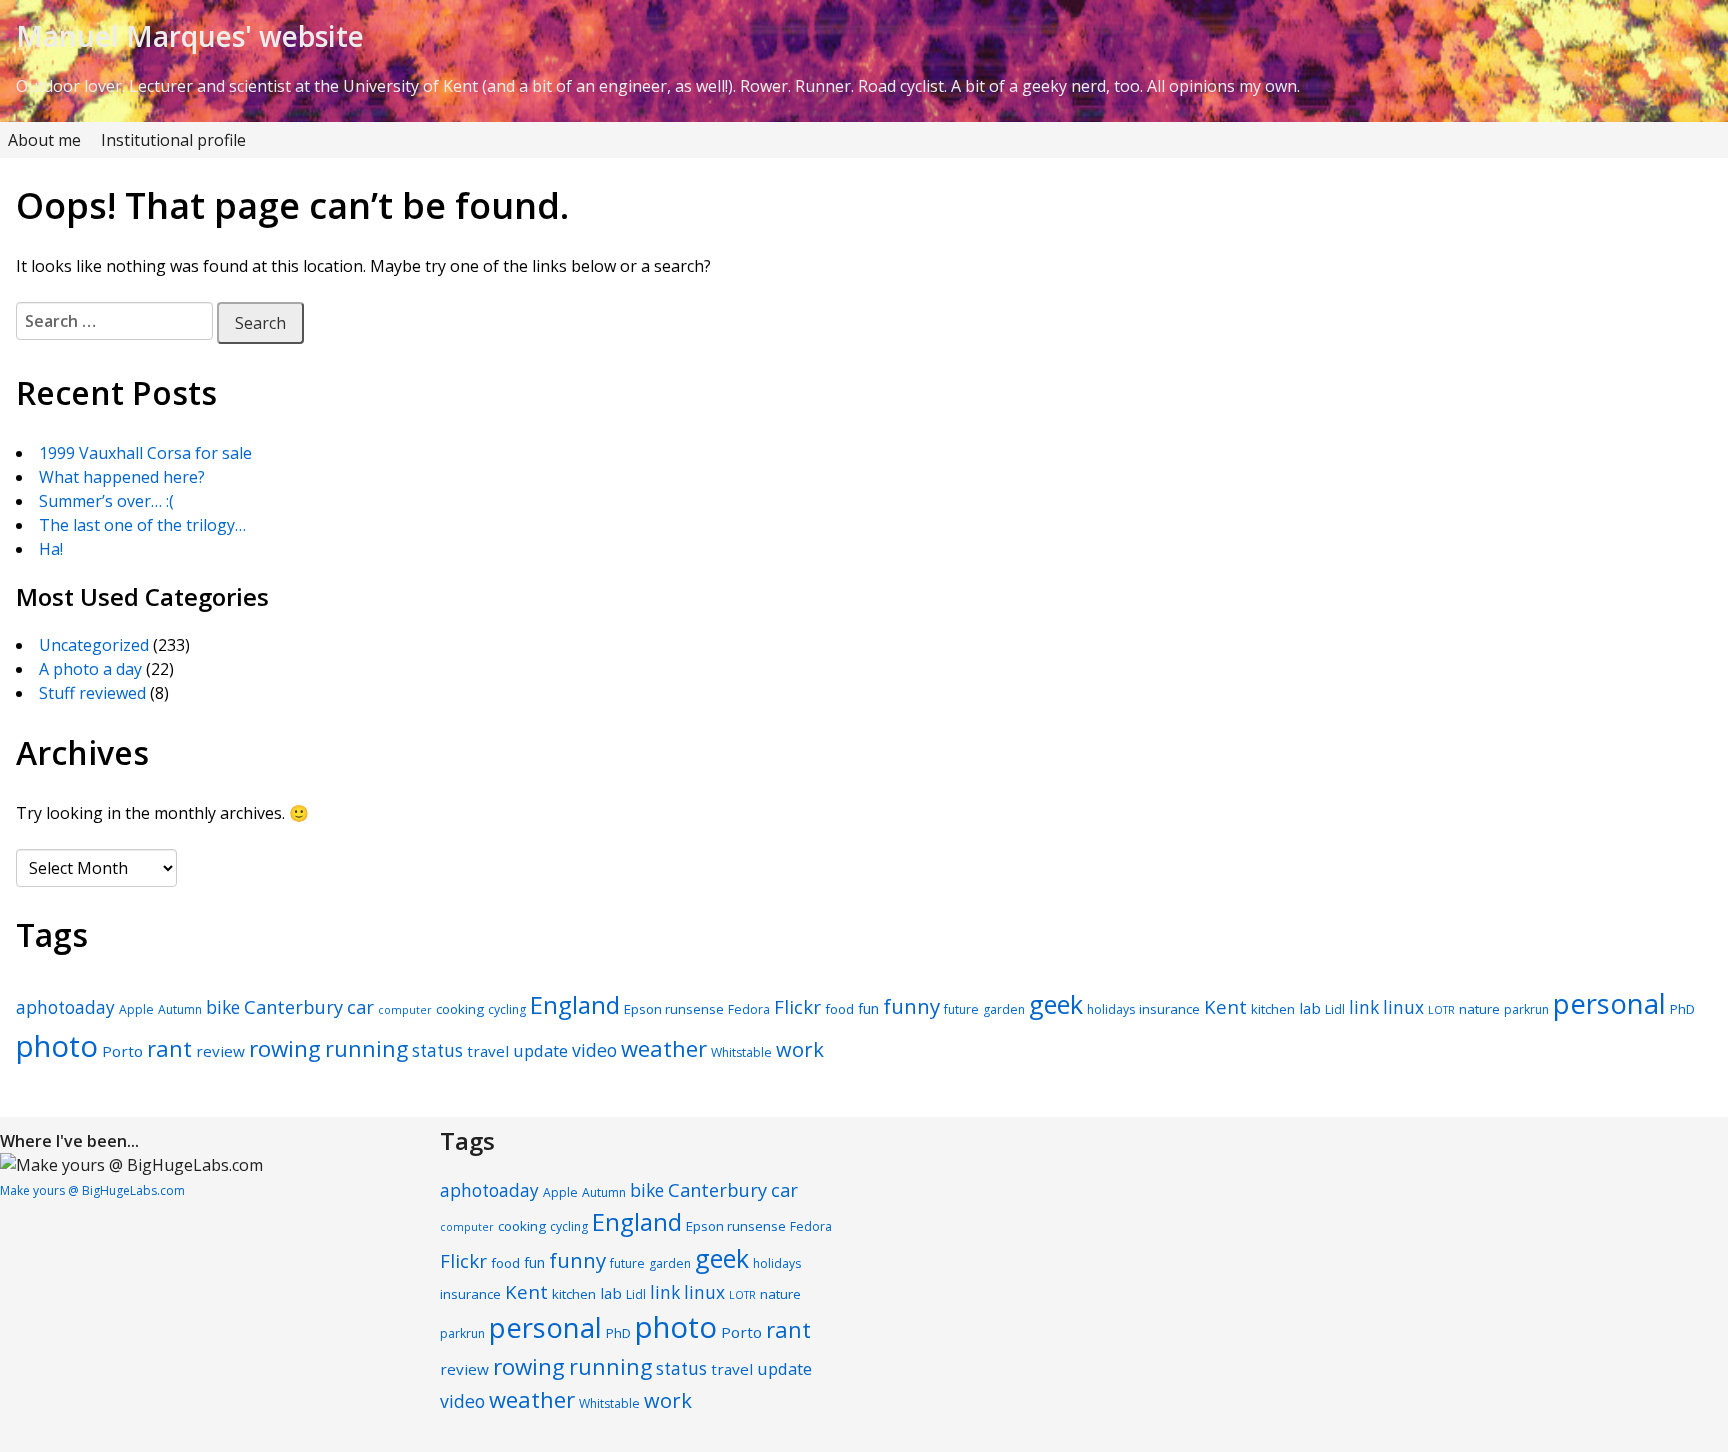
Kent (1225, 1006)
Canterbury (293, 1007)
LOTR (1441, 1010)
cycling (507, 1009)
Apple (136, 1009)
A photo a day (90, 669)
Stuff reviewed (92, 693)
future (961, 1009)
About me (44, 140)
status (437, 1050)
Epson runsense (674, 1009)
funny (911, 1006)
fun (868, 1008)
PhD (1682, 1009)
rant (169, 1048)
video (594, 1050)
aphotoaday (65, 1007)
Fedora (749, 1009)
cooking (460, 1009)
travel (488, 1051)
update (540, 1050)
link (1364, 1007)
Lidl (1335, 1009)
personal (1609, 1003)
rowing (285, 1048)
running (366, 1048)
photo (57, 1046)
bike (223, 1007)
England (575, 1004)
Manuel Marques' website (190, 36)
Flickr (797, 1006)
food (839, 1009)
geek (1056, 1004)
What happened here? (122, 477)
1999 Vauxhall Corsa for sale (145, 453)
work (800, 1049)
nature (1479, 1009)
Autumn (180, 1009)
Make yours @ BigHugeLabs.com (92, 1190)
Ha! (51, 549)
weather (664, 1048)
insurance (1169, 1009)
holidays (1111, 1009)
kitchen (1273, 1009)
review (220, 1051)
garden (1004, 1009)
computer (405, 1010)
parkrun (1526, 1009)
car (360, 1007)
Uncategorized (94, 645)
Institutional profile (173, 140)
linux (1403, 1007)
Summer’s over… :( (106, 501)
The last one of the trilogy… (142, 525)
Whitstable (741, 1052)
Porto (122, 1051)
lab (1310, 1008)
